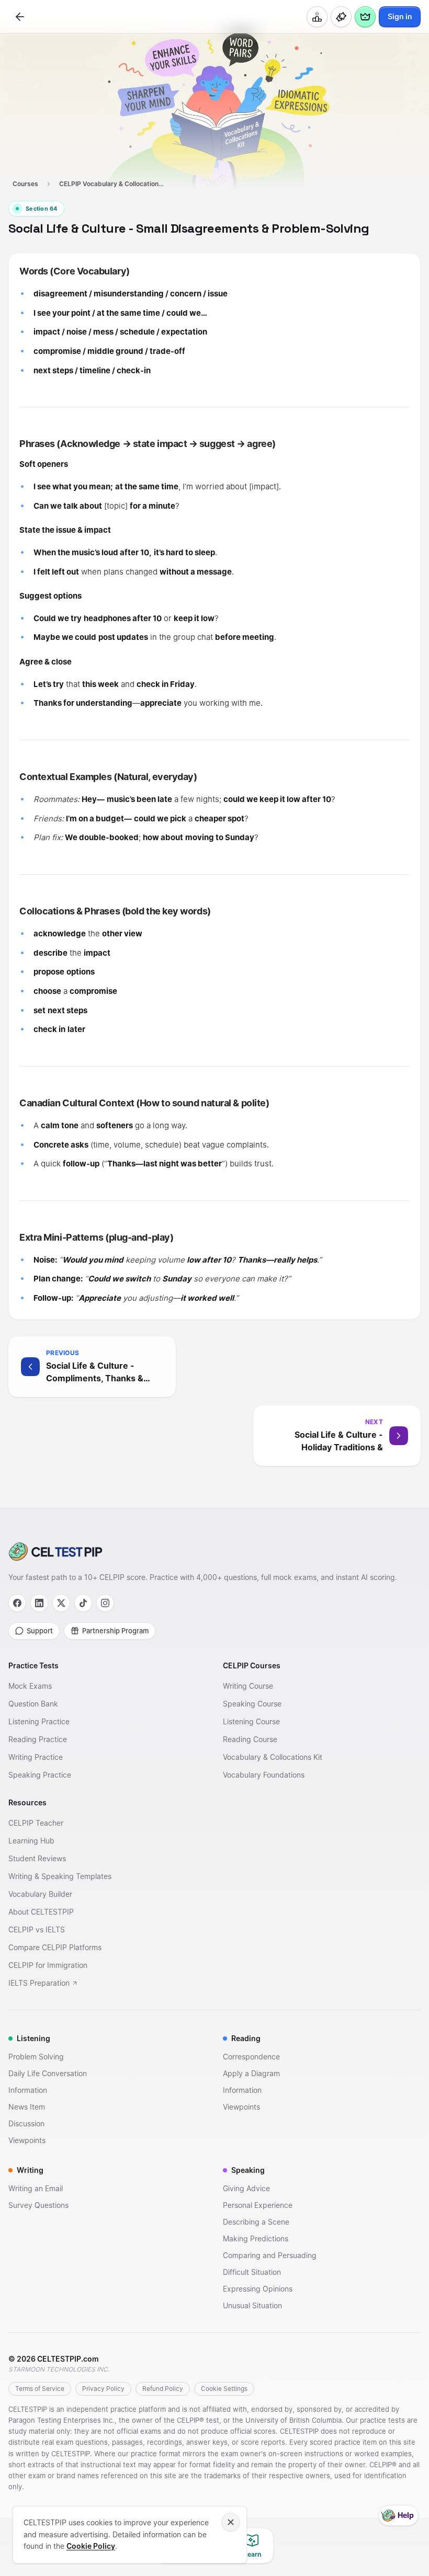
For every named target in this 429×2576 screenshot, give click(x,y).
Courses (25, 184)
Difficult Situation (252, 2272)
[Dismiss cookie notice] (231, 2522)
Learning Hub (31, 1841)
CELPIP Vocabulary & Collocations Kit (115, 184)
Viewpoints (27, 2140)
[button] (214, 1367)
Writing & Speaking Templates (60, 1876)
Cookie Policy (91, 2546)
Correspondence (251, 2057)
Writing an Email (36, 2188)
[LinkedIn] (39, 1603)
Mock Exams (30, 1686)
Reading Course (250, 1739)
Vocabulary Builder (40, 1894)
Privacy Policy (103, 2389)
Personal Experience (258, 2205)
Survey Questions (38, 2205)
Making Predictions (256, 2239)
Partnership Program (115, 1631)
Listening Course (251, 1721)
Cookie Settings (224, 2389)
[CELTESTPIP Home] (214, 1552)
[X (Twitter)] (61, 1603)
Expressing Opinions (258, 2289)
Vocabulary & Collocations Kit (273, 1757)
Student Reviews (37, 1858)
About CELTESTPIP (41, 1912)
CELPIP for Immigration (48, 1965)
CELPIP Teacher (36, 1823)
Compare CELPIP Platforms (55, 1947)
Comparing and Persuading (270, 2255)
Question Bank (33, 1704)
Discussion (26, 2123)
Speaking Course (252, 1704)
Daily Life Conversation (48, 2073)
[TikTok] (83, 1603)
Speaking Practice (40, 1775)
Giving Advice (246, 2188)
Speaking (248, 2170)
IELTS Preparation (39, 1983)
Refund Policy (163, 2389)
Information (28, 2090)
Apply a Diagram (251, 2073)
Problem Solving (36, 2057)
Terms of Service (40, 2389)
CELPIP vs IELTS (37, 1930)
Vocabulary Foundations (264, 1775)
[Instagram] (105, 1603)
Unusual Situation (252, 2305)
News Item (27, 2107)
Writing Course (248, 1686)
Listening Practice (39, 1721)
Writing (30, 2170)
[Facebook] (17, 1603)
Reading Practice (38, 1739)
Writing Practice (36, 1757)
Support (40, 1631)
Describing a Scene (256, 2222)
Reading (246, 2038)
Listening (33, 2038)
